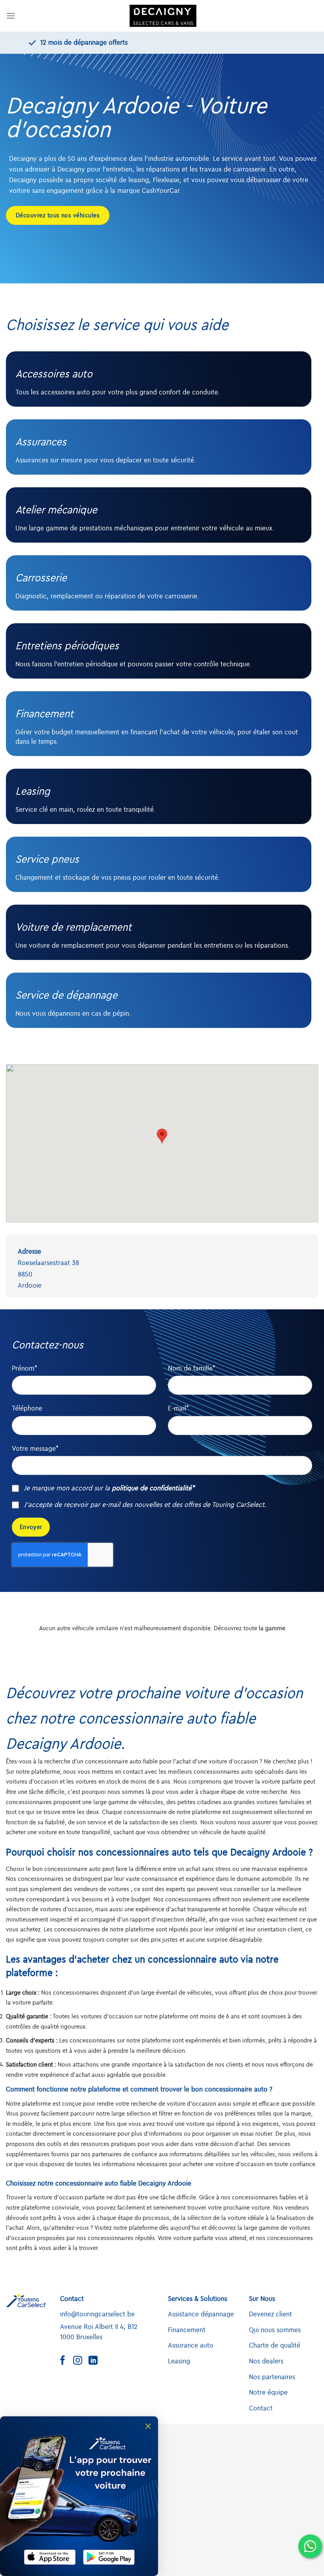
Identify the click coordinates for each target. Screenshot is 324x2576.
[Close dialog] (148, 2426)
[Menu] (11, 16)
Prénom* (24, 1369)
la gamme (272, 1628)
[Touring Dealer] (163, 16)
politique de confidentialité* (153, 1488)
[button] (162, 1136)
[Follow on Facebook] (66, 2361)
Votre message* (35, 1449)
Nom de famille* (192, 1369)
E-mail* (178, 1409)
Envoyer (31, 1527)
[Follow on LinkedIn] (96, 2361)
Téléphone (27, 1409)
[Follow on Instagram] (81, 2361)
